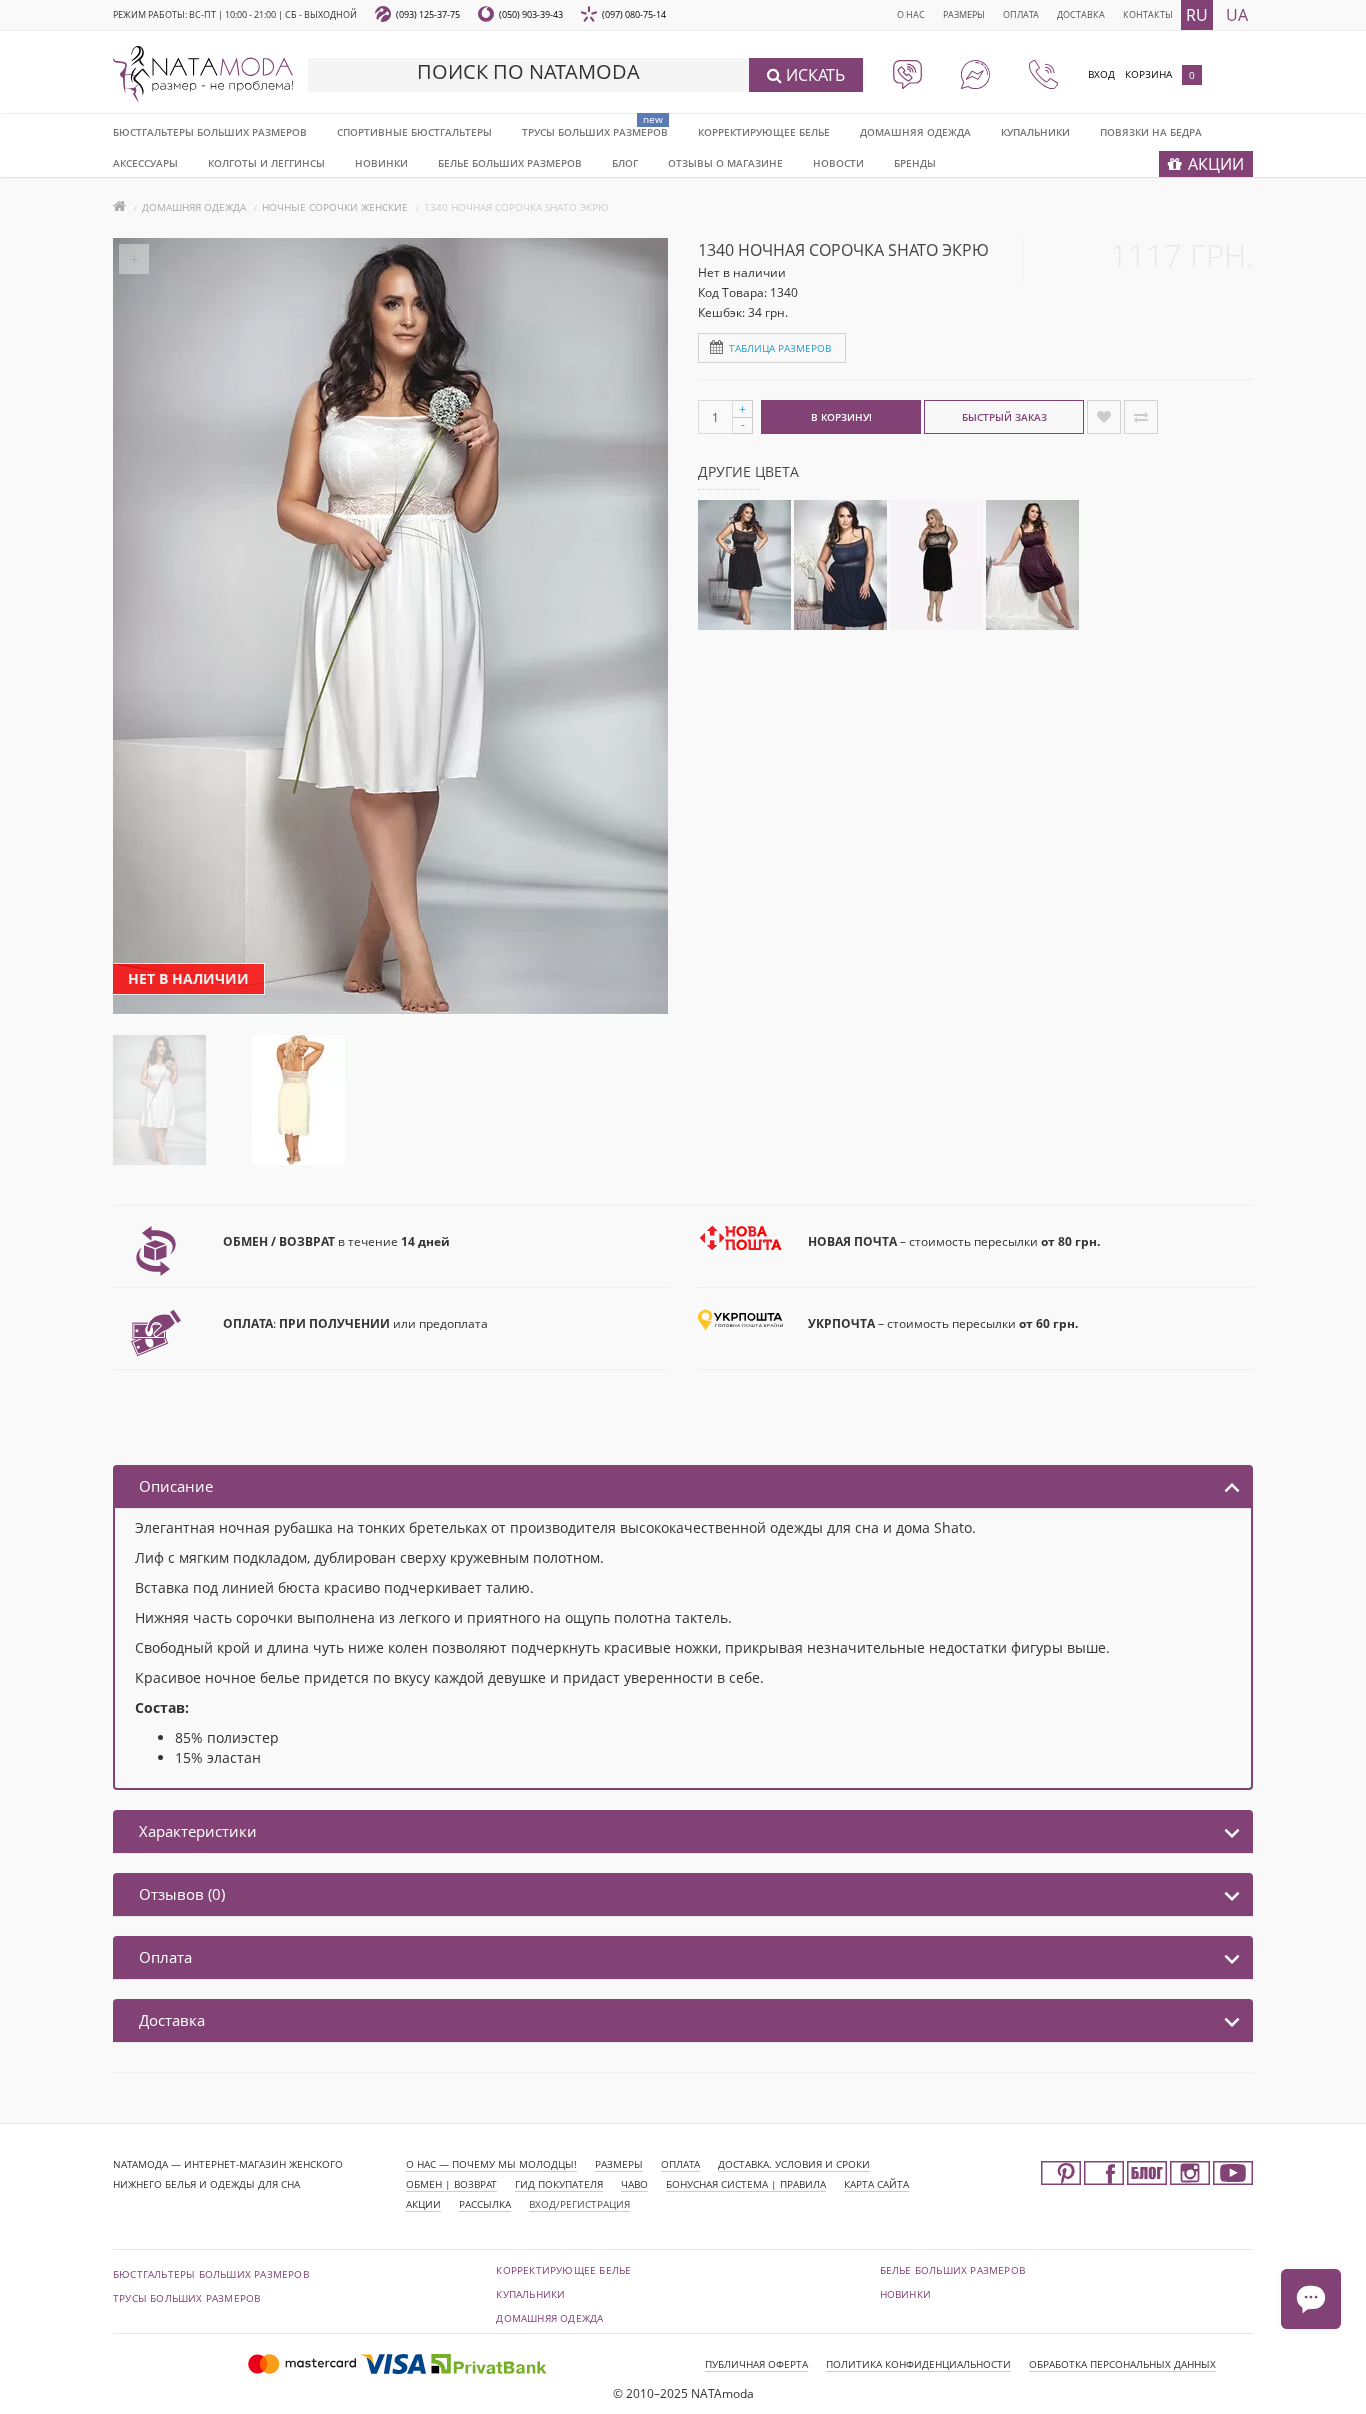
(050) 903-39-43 (531, 14)
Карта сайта (876, 2184)
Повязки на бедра (1151, 132)
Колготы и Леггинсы (266, 163)
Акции (423, 2204)
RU (1197, 15)
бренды (915, 163)
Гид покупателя (559, 2184)
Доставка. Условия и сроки (794, 2164)
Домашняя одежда (915, 132)
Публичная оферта (756, 2364)
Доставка (1081, 14)
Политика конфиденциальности (918, 2364)
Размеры (964, 14)
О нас (911, 14)
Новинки (905, 2294)
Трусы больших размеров (595, 132)
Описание (176, 1486)
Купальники (1035, 132)
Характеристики (198, 1831)
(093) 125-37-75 (428, 14)
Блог (625, 163)
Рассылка (485, 2204)
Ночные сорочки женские (335, 207)
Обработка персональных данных (1122, 2364)
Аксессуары (145, 163)
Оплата (1021, 14)
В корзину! (841, 417)
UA (1237, 15)
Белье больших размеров (510, 163)
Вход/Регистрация (579, 2204)
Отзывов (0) (182, 1894)
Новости (838, 163)
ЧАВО (634, 2184)
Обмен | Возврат (451, 2184)
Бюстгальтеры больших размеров (210, 132)
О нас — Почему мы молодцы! (491, 2164)
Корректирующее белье (764, 132)
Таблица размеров (780, 348)
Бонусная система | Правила (746, 2184)
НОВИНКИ (381, 163)
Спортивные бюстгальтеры (414, 132)
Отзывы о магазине (725, 163)
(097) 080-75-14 (634, 14)
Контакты (1148, 14)
